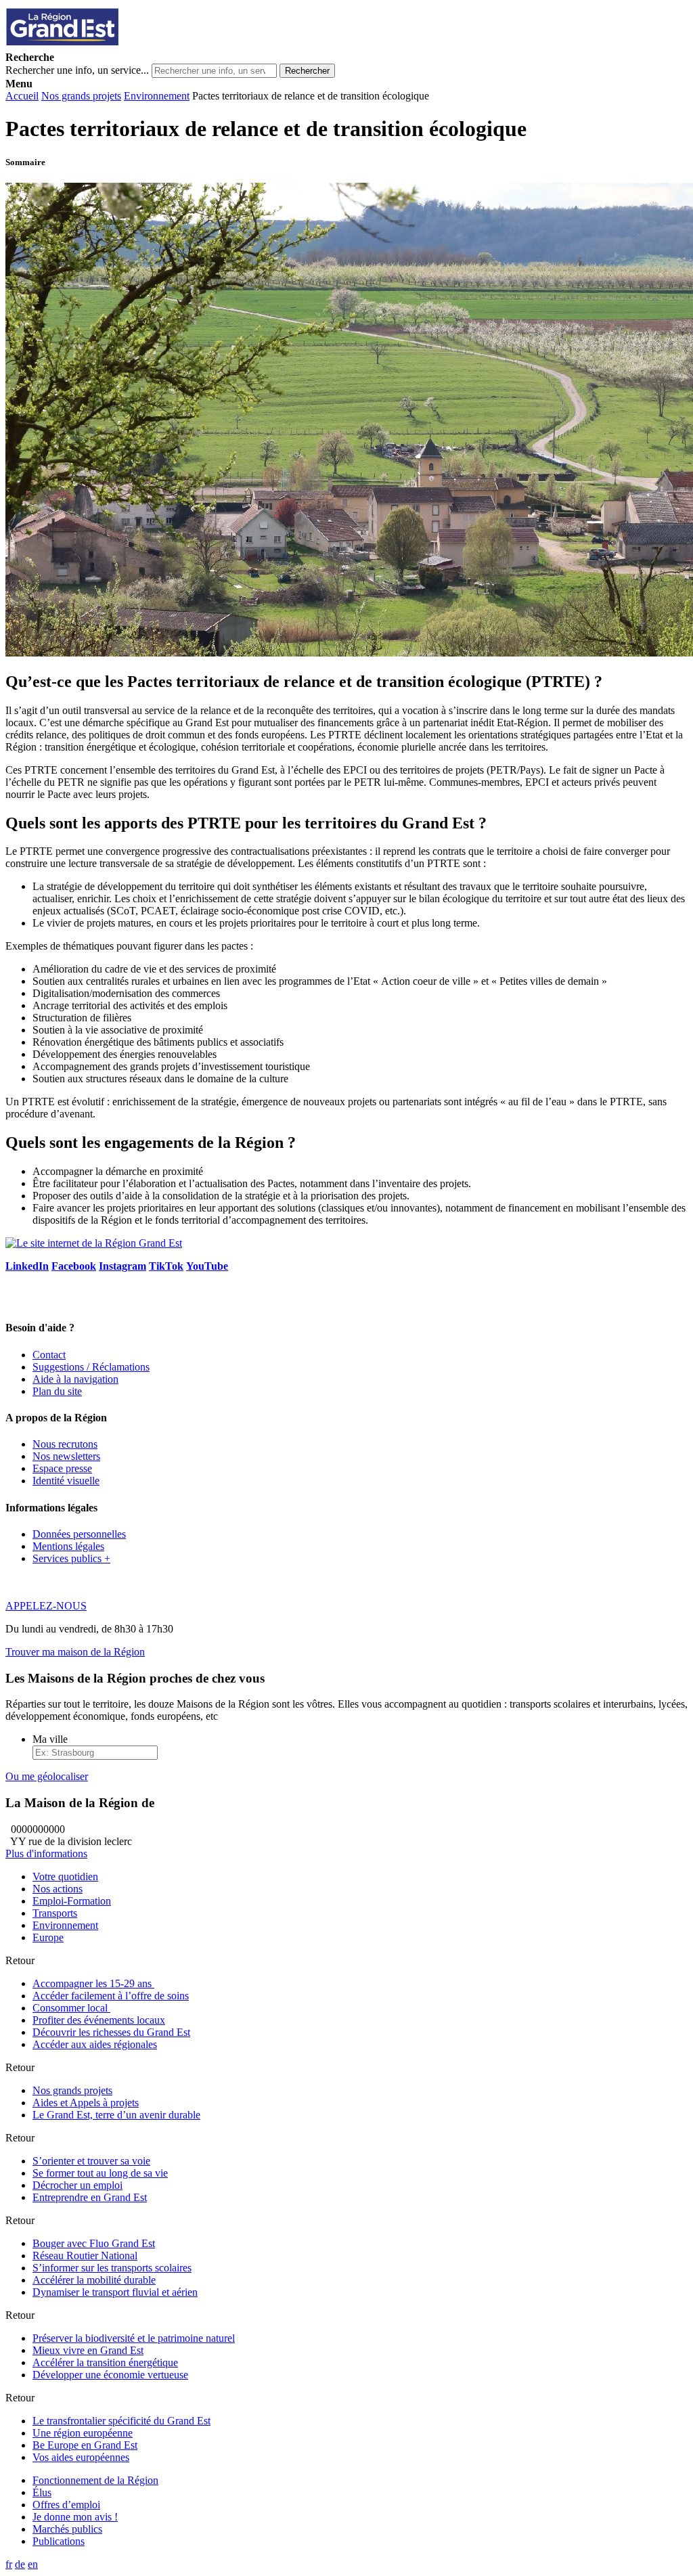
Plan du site (57, 1391)
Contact (49, 1355)
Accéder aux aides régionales (95, 2044)
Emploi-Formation (72, 1901)
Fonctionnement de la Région (95, 2480)
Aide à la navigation (75, 1379)
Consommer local (71, 2008)
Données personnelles (79, 1534)
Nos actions (58, 1889)
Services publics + (71, 1558)
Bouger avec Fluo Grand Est (94, 2243)
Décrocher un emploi (77, 2185)
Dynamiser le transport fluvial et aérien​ (115, 2292)
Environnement (157, 96)
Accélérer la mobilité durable (94, 2280)
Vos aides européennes (81, 2457)
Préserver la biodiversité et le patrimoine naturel (134, 2338)
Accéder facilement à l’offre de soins (111, 1996)
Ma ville (50, 1739)
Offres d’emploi (66, 2505)
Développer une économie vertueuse (110, 2375)
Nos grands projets (81, 96)
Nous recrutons (65, 1444)
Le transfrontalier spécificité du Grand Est (121, 2421)
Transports (55, 1913)
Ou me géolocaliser (47, 1776)
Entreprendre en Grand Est (90, 2197)
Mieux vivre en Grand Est (88, 2350)
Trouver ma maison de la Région (75, 1652)
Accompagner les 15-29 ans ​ (93, 1983)
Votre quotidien (65, 1877)
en (33, 2564)
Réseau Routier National (85, 2256)
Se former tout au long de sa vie (100, 2173)
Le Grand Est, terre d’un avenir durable (116, 2115)
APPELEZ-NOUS (46, 1606)
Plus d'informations (46, 1853)
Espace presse (62, 1468)
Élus (42, 2492)
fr (9, 2564)
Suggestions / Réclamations (91, 1367)
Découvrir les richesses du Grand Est (111, 2032)
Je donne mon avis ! (75, 2517)
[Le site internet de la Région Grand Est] (124, 45)
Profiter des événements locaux (99, 2020)
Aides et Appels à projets (86, 2103)
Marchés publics (67, 2529)
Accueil (22, 96)
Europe (48, 1937)
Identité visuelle (66, 1481)
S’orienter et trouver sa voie (91, 2161)
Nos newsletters (66, 1456)
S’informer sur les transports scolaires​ (112, 2268)
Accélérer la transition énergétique (105, 2362)
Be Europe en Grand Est (85, 2445)
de (20, 2564)
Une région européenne (83, 2433)
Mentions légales (68, 1546)
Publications (59, 2541)
